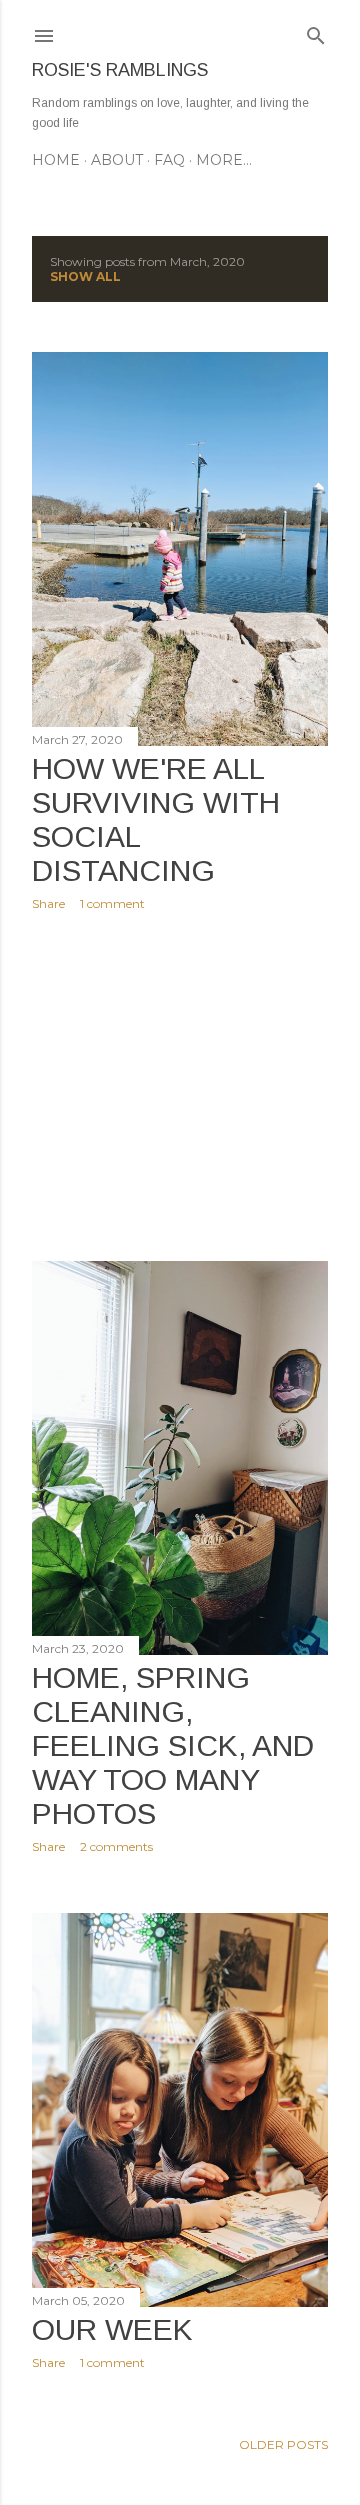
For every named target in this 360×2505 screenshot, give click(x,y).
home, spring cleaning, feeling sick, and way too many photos (173, 1745)
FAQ (169, 160)
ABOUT (117, 160)
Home (56, 160)
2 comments (116, 1846)
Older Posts (283, 2444)
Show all (85, 276)
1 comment (112, 903)
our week (112, 2329)
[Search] (316, 31)
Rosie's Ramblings (120, 70)
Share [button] (48, 903)
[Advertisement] (180, 1086)
